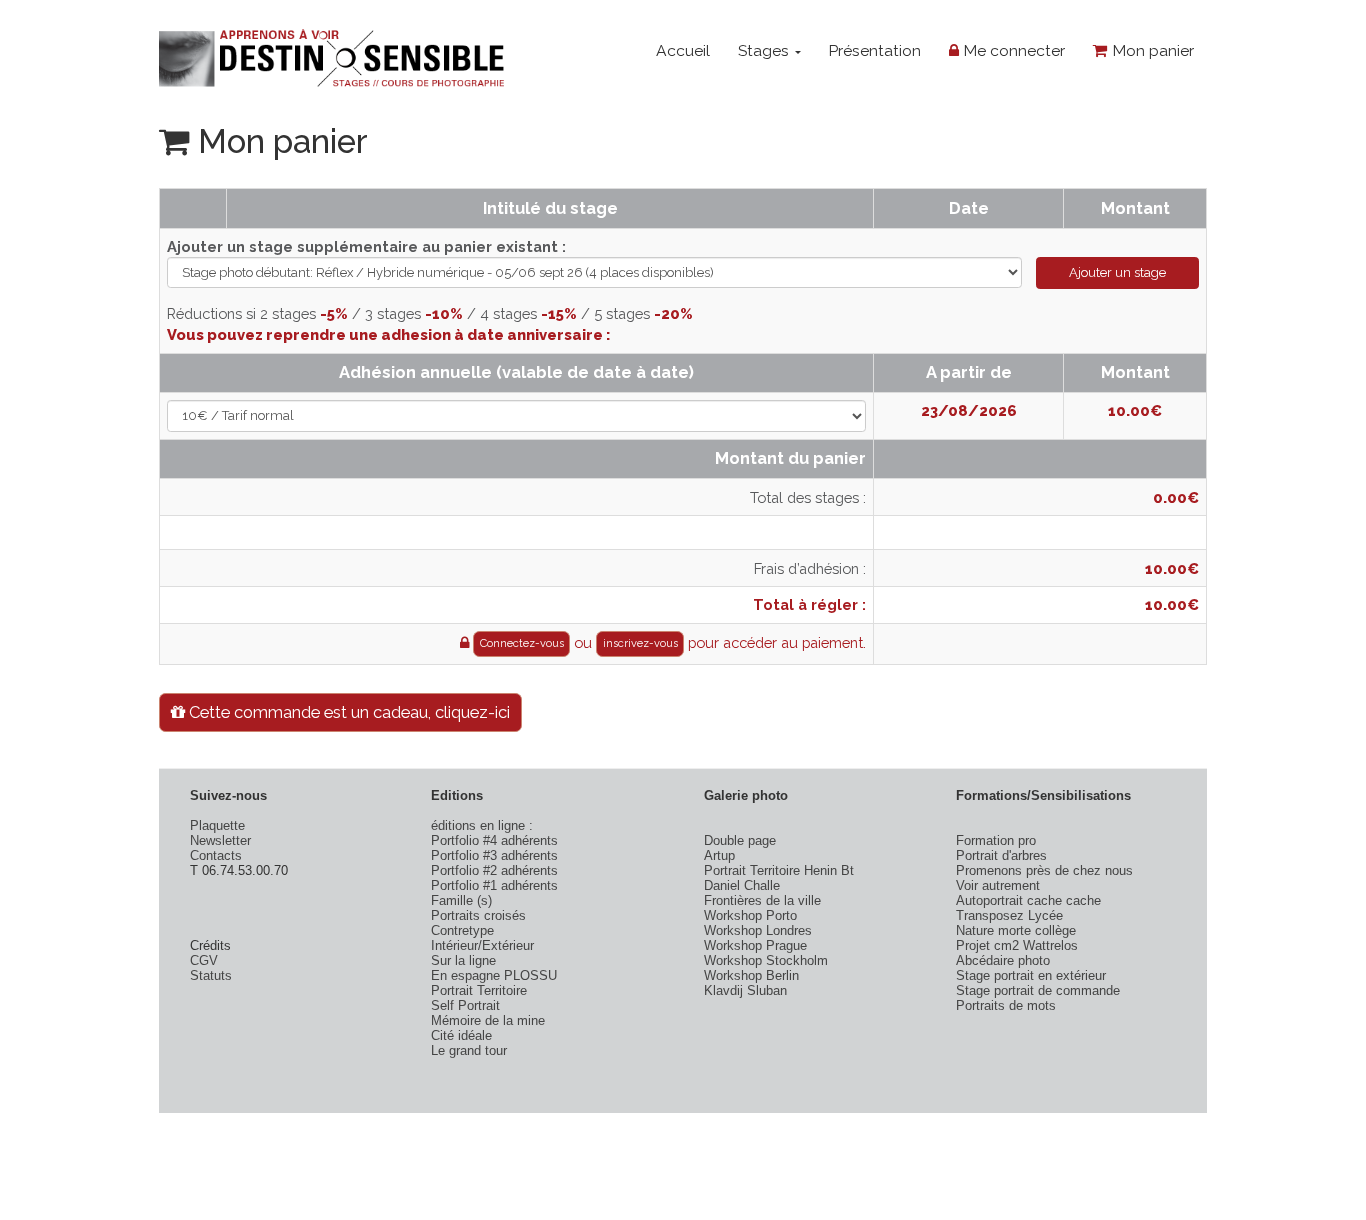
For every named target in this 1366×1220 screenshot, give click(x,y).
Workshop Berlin (751, 975)
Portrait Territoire (479, 990)
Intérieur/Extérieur (482, 945)
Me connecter (1012, 50)
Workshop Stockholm (766, 960)
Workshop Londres (758, 930)
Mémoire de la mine (488, 1020)
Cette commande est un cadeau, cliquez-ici (347, 712)
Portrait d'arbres (1001, 855)
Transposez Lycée (1009, 915)
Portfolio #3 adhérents (494, 855)
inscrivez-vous (640, 643)
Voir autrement (998, 885)
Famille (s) (461, 900)
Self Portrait (465, 1005)
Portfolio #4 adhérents (494, 840)
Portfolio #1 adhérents (494, 885)
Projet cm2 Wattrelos (1017, 945)
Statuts (211, 975)
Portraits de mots (1006, 1005)
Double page (740, 840)
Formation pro (996, 840)
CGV (204, 960)
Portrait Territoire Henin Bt (779, 870)
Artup (719, 855)
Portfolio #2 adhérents (494, 870)
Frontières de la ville (762, 900)
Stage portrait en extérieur (1031, 975)
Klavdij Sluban (745, 990)
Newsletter (220, 840)
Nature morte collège (1016, 930)
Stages (765, 50)
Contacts (216, 855)
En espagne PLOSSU (494, 975)
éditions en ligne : (482, 825)
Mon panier (1151, 50)
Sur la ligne (463, 960)
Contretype (462, 930)
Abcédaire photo (1003, 960)
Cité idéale (461, 1035)
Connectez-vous (522, 643)
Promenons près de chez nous (1044, 870)
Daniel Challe (742, 885)
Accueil (683, 50)
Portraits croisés (478, 915)
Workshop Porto (750, 915)
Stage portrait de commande (1038, 990)
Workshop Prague (755, 945)
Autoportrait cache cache (1028, 900)
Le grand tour (469, 1050)
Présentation (874, 50)
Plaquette (217, 825)
